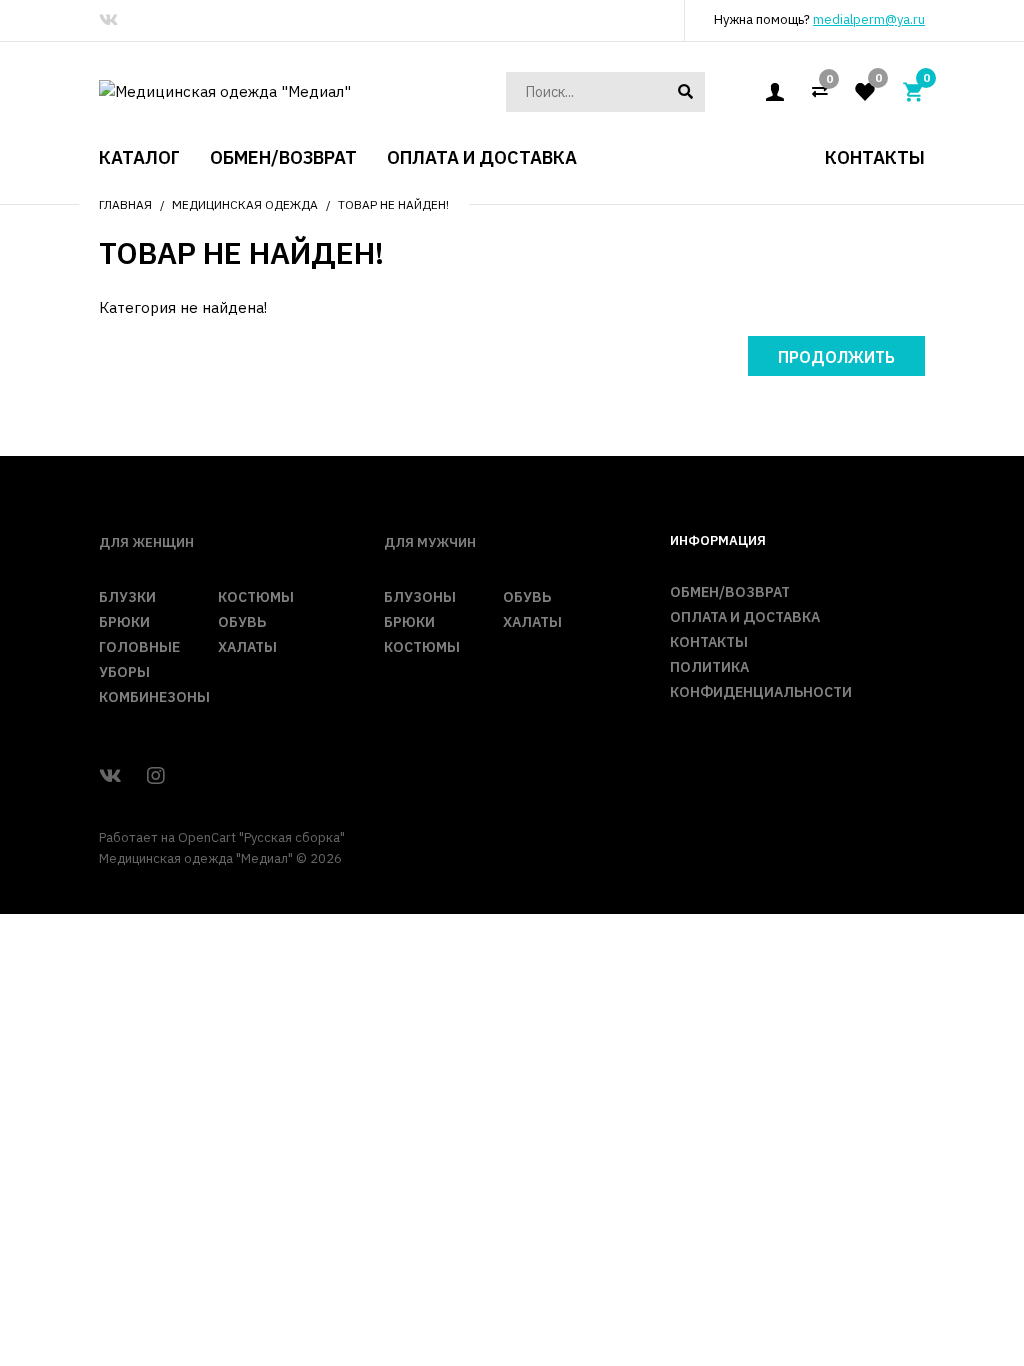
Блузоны (420, 597)
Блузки (127, 597)
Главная (125, 204)
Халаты (247, 647)
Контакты (709, 642)
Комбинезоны (154, 697)
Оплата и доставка (745, 617)
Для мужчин (430, 542)
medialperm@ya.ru (869, 19)
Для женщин (146, 542)
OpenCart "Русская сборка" (261, 837)
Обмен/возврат (730, 592)
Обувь (242, 622)
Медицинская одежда (245, 204)
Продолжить (836, 357)
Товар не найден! (393, 204)
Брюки (124, 622)
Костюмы (256, 597)
